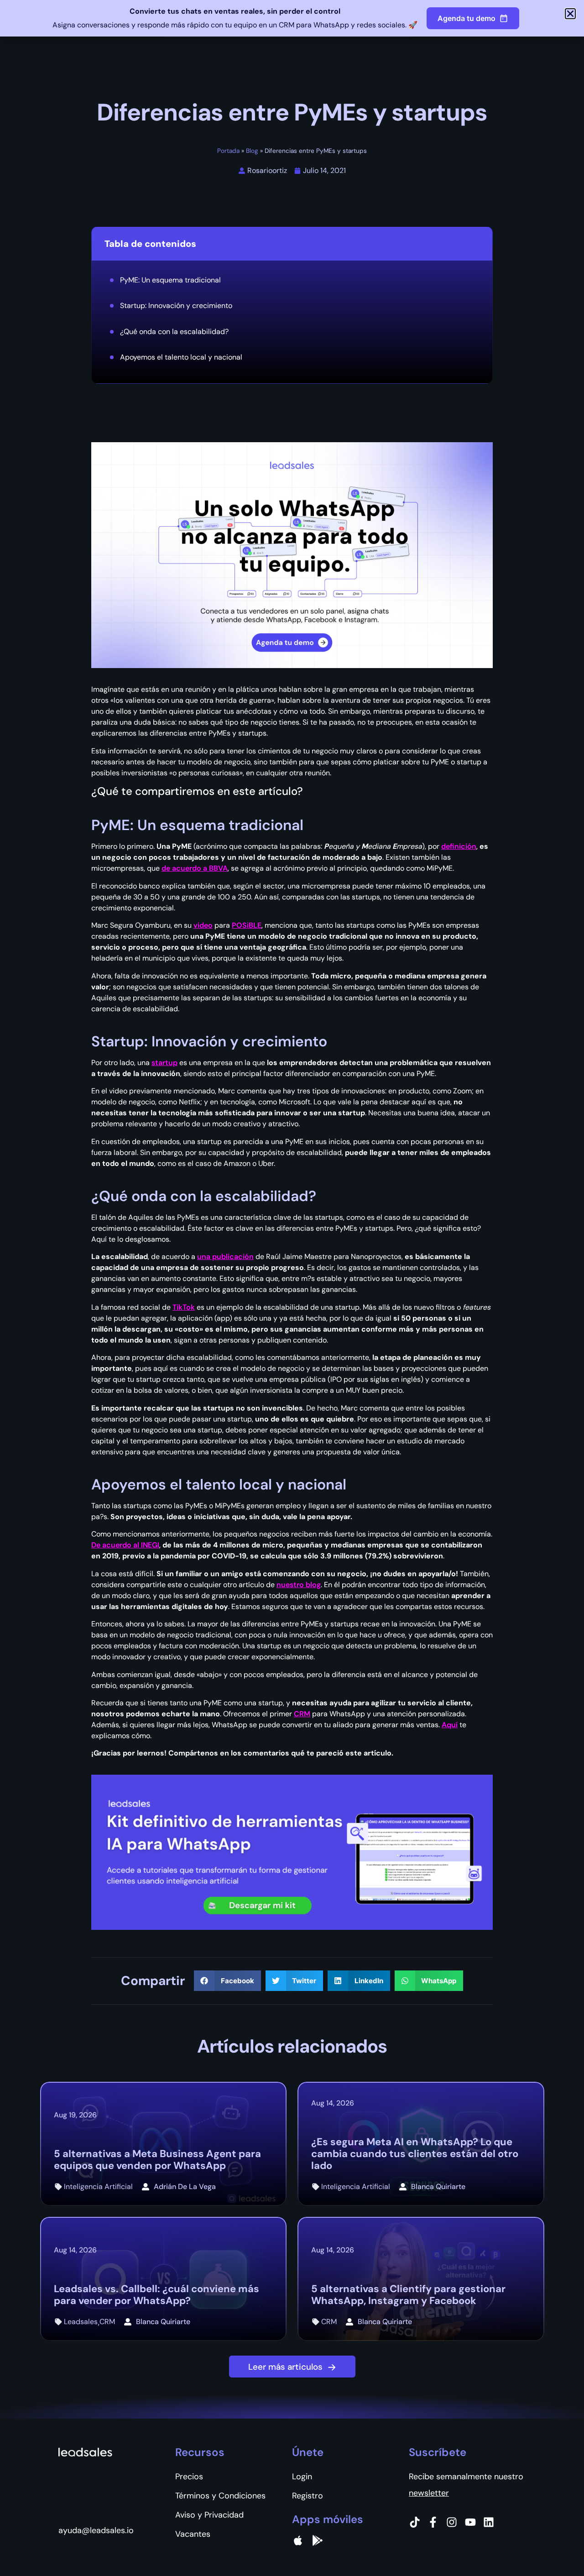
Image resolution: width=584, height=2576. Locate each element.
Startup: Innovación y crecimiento (176, 306)
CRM (302, 1714)
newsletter (429, 2493)
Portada (228, 151)
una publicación (225, 1257)
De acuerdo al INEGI (125, 1545)
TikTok (184, 1307)
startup (164, 1063)
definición (459, 846)
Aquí (450, 1725)
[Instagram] (452, 2522)
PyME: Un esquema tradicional (170, 280)
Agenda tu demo (467, 18)
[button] (227, 1981)
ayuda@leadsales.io (96, 2530)
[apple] (298, 2540)
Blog (252, 151)
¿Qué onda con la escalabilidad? (174, 332)
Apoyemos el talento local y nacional (181, 357)
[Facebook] (433, 2522)
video (203, 925)
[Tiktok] (415, 2522)
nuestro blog (299, 1585)
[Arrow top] (554, 2546)
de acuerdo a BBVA (195, 868)
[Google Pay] (318, 2540)
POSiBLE (247, 925)
